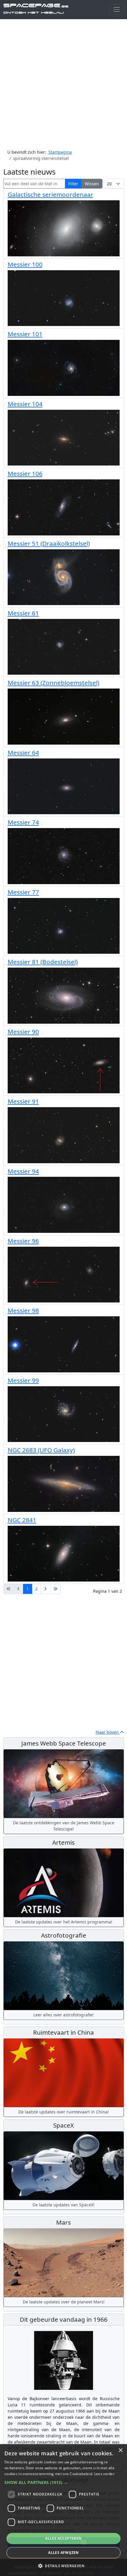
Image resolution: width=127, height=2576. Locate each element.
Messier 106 (25, 473)
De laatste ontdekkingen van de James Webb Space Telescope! (64, 1826)
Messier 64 (23, 753)
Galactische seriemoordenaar (51, 194)
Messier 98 (23, 1310)
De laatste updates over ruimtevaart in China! (63, 2112)
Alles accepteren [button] (63, 2538)
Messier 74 (23, 822)
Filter (73, 184)
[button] (63, 2482)
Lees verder (104, 2474)
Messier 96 (23, 1241)
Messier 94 (23, 1171)
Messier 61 (23, 613)
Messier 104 (25, 404)
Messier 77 (23, 892)
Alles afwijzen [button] (63, 2553)
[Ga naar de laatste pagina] (55, 1589)
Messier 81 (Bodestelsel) (43, 962)
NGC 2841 (22, 1520)
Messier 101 (25, 334)
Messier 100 (25, 264)
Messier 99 (23, 1380)
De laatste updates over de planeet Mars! (64, 2302)
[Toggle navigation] (117, 10)
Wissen (92, 184)
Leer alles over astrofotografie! (63, 2015)
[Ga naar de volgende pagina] (45, 1589)
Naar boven (108, 1732)
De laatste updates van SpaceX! (63, 2205)
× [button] (120, 2450)
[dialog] (63, 2510)
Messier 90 (23, 1032)
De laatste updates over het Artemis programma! (64, 1922)
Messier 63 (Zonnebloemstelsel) (53, 683)
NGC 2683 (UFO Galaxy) (41, 1450)
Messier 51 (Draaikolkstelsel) (49, 543)
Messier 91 (23, 1101)
